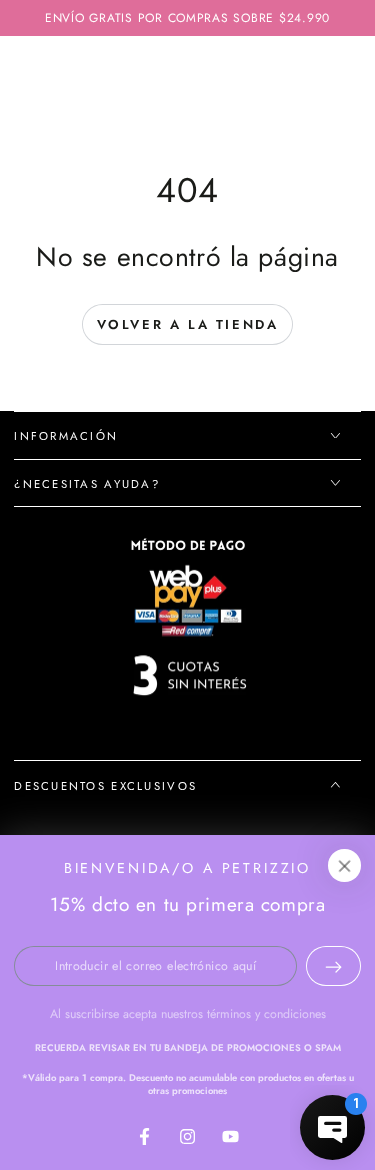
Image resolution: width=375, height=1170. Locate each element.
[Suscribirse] (333, 966)
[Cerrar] (345, 866)
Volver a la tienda (188, 324)
